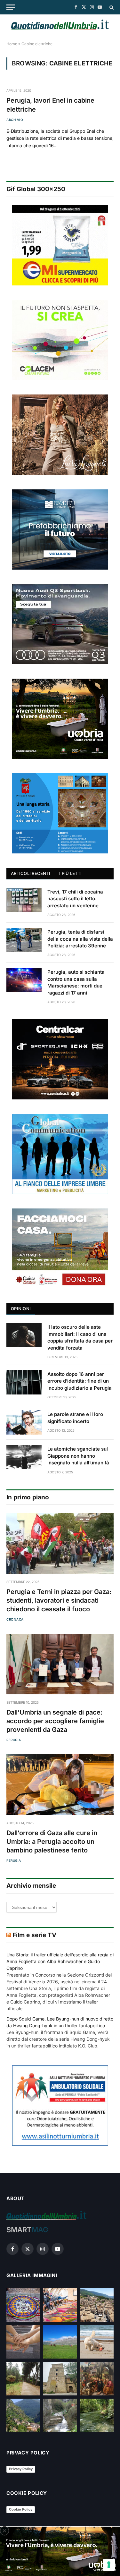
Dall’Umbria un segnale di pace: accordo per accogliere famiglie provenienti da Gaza (55, 1721)
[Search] (111, 7)
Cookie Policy (21, 2509)
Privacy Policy (21, 2469)
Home (12, 44)
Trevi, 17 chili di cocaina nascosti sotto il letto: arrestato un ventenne (75, 899)
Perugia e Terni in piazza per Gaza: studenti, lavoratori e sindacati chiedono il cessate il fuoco (59, 1600)
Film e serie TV (34, 1935)
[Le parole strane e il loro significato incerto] (24, 1422)
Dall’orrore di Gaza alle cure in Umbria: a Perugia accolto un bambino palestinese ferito (52, 1842)
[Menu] (11, 7)
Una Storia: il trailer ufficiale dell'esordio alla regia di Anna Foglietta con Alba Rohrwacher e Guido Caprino (60, 1961)
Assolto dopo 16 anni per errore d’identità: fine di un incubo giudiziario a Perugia (80, 1381)
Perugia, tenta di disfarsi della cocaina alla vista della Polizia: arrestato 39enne (80, 939)
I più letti (70, 873)
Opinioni (21, 1309)
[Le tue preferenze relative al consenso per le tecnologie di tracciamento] (109, 2565)
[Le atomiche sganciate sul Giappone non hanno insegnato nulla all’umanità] (24, 1457)
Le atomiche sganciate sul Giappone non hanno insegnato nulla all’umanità (78, 1456)
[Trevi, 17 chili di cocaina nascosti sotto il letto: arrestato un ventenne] (24, 900)
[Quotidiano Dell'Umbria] (60, 25)
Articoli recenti (31, 873)
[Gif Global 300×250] (60, 245)
